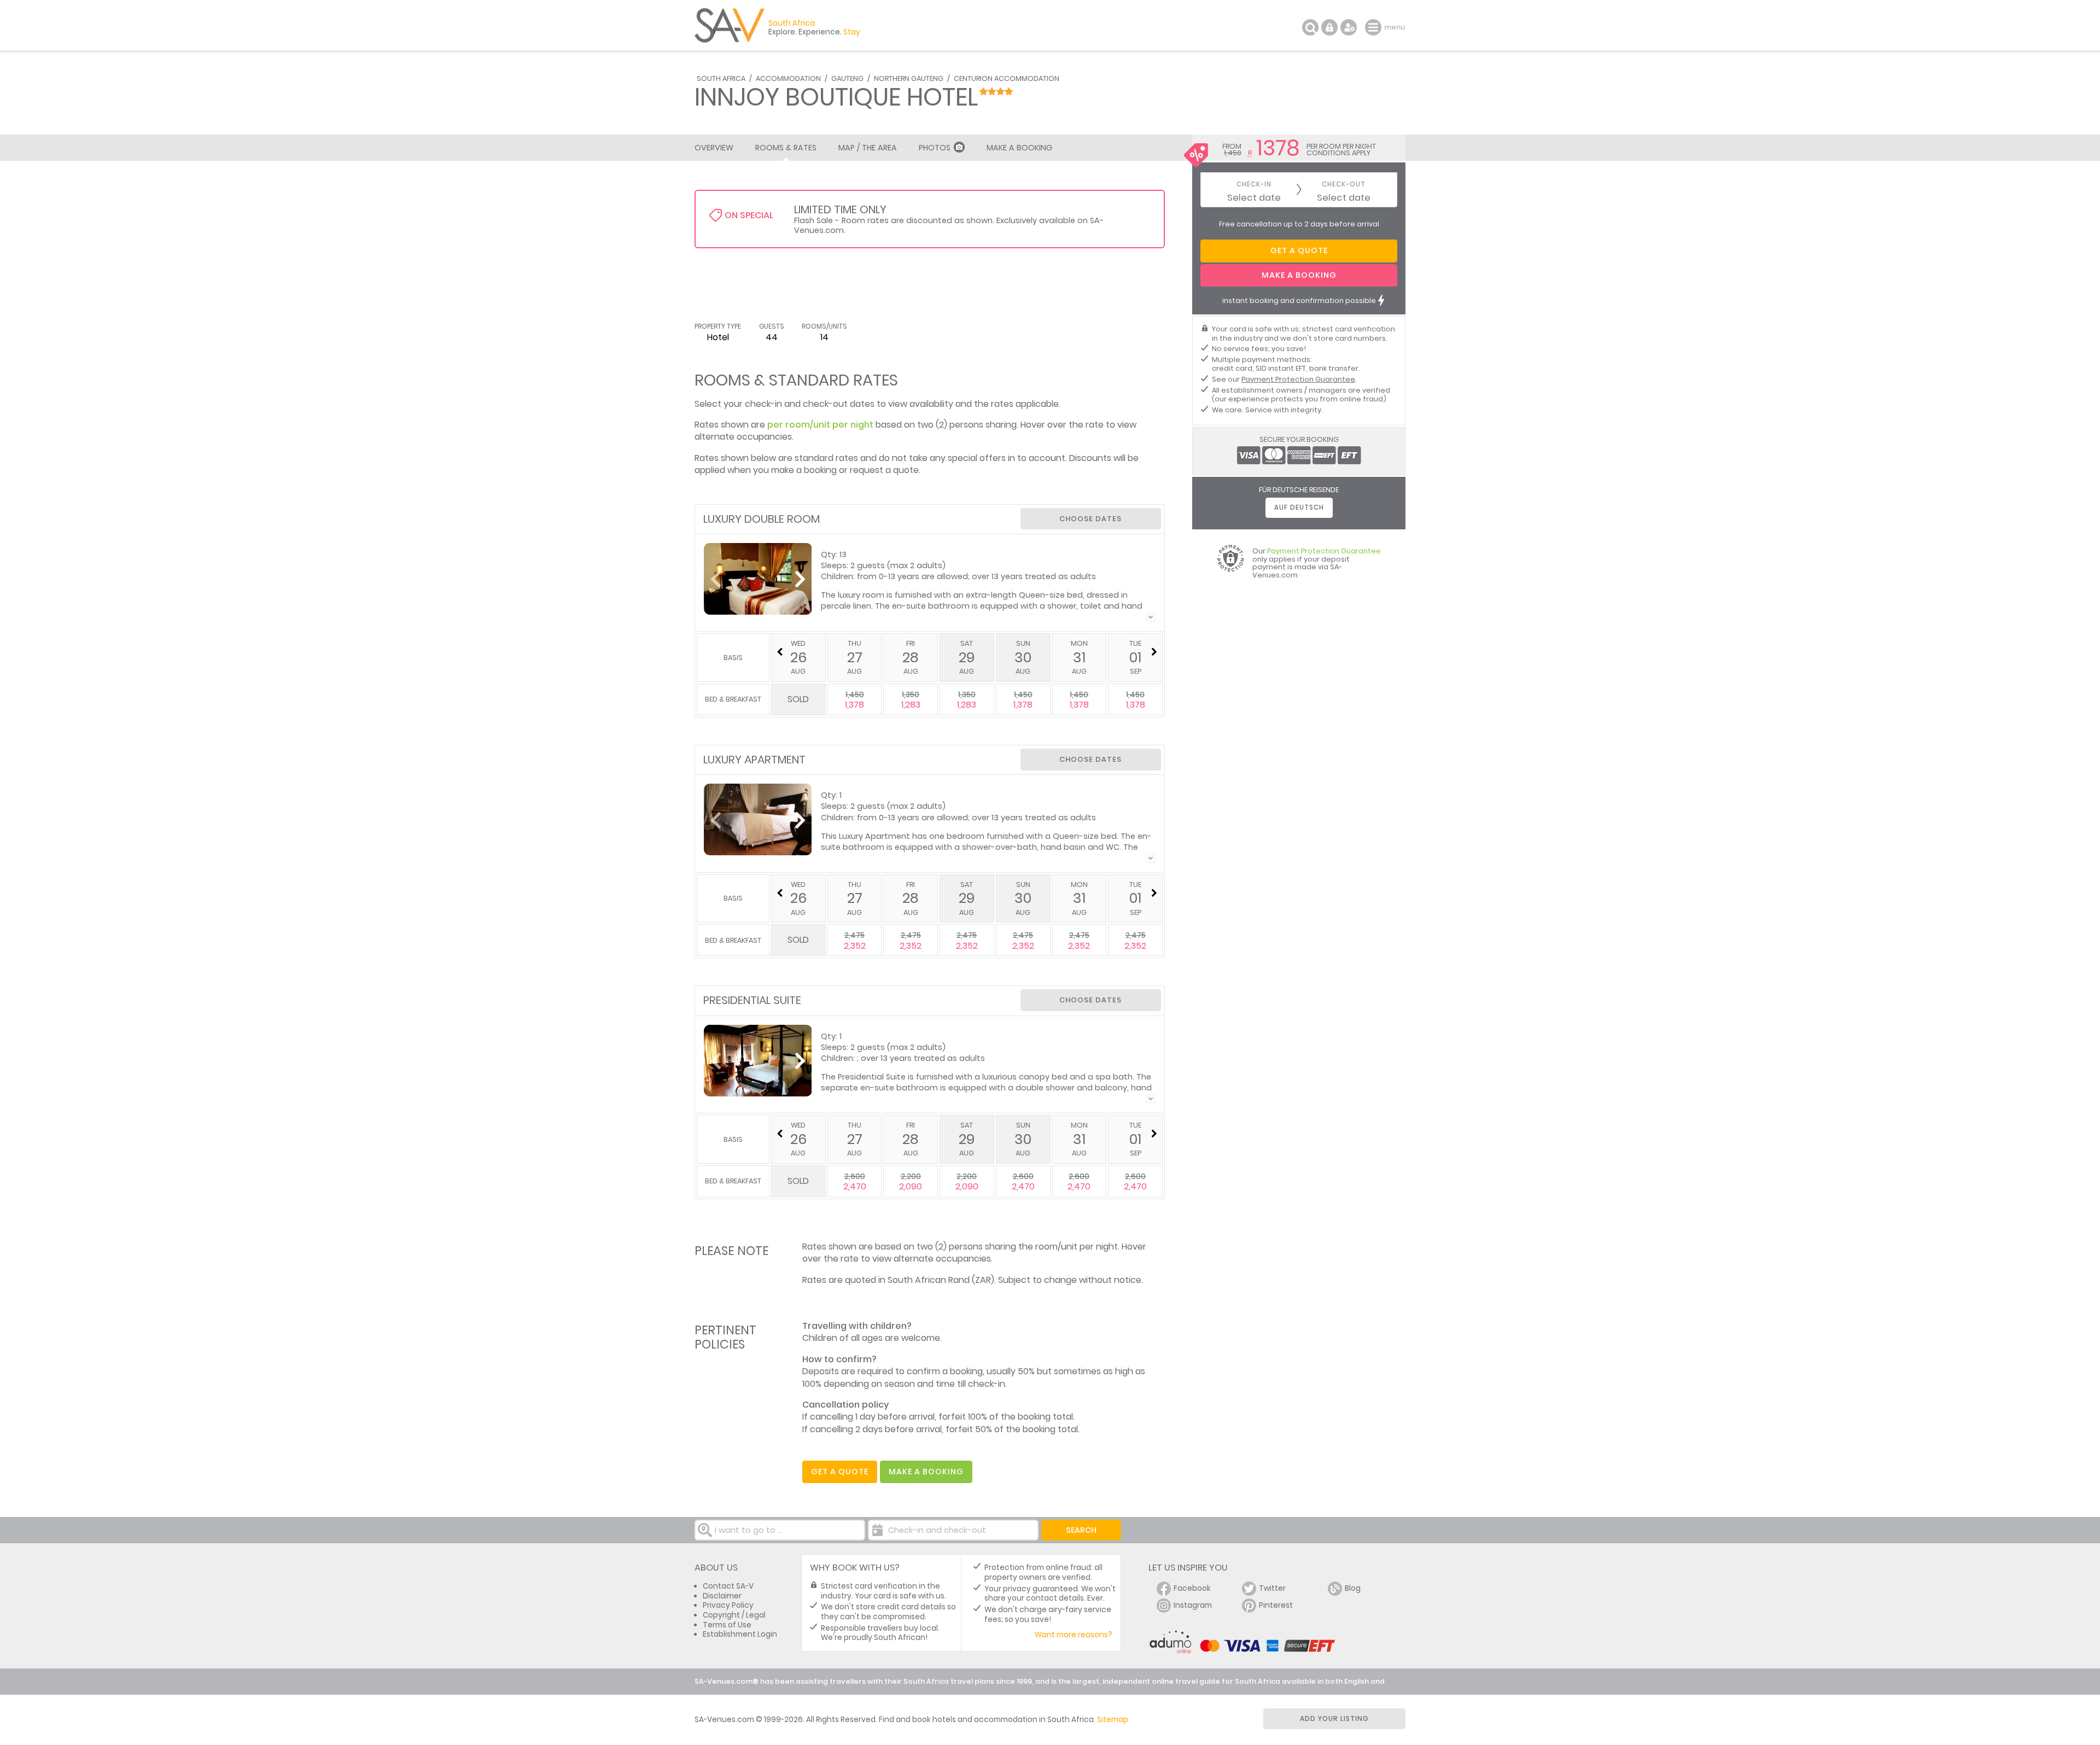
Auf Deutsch (1299, 507)
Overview (714, 148)
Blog (1353, 1588)
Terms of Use (727, 1625)
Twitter (1272, 1588)
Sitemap (1113, 1720)
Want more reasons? (1074, 1635)
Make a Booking (1019, 148)
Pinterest (1276, 1605)
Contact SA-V (728, 1586)
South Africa (721, 78)
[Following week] (1154, 652)
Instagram (1193, 1605)
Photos (935, 148)
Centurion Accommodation (1007, 78)
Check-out (1344, 185)
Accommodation (788, 78)
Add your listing (1334, 1718)
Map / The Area (868, 148)
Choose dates (1090, 519)
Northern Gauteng (909, 78)
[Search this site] (1310, 27)
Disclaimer (722, 1596)
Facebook (1192, 1588)
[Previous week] (780, 652)
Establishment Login (740, 1634)
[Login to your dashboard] (1329, 27)
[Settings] (1349, 27)
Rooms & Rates (786, 148)
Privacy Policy (728, 1605)
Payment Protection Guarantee (1298, 379)
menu (1375, 27)
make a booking (926, 1472)
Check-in (1254, 185)
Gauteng (847, 78)
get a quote (840, 1472)
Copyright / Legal (734, 1615)
